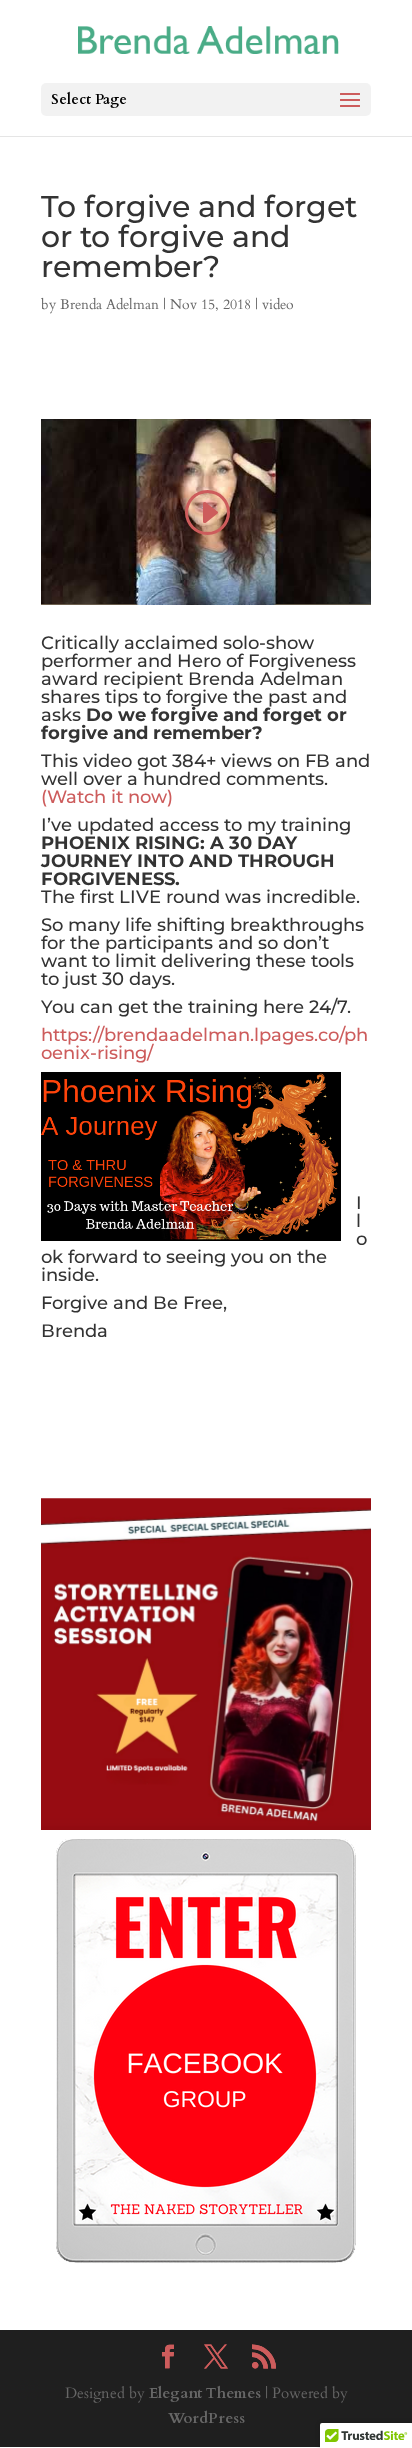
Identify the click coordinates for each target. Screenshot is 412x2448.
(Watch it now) (107, 797)
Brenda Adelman (109, 304)
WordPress (206, 2418)
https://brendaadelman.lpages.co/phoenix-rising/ (204, 1044)
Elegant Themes (205, 2393)
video (278, 304)
